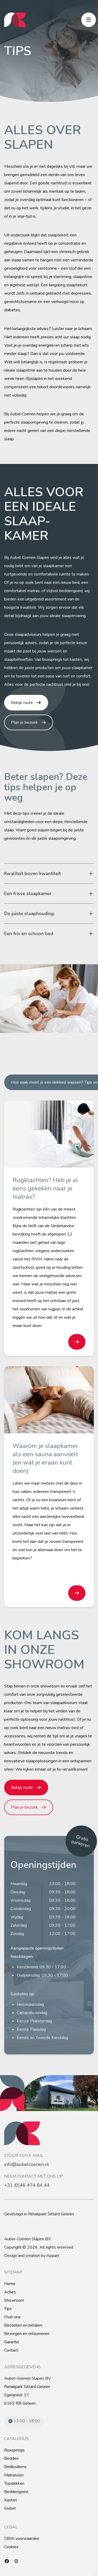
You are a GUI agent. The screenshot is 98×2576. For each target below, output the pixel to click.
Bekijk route (22, 703)
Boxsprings (14, 2450)
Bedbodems (15, 2467)
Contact (11, 2350)
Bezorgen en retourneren (27, 2334)
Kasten (11, 2500)
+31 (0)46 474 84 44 (27, 2185)
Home (10, 2284)
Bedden (11, 2458)
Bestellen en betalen (23, 2325)
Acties (10, 2292)
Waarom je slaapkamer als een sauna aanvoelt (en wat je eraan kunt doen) (45, 1458)
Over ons (12, 2317)
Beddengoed (16, 2492)
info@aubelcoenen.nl (27, 2164)
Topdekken (14, 2483)
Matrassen (14, 2475)
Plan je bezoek (24, 722)
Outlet (10, 2508)
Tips (8, 2309)
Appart (53, 2256)
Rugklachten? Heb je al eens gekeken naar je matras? (45, 1188)
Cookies (11, 2547)
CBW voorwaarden (22, 2539)
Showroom (14, 2300)
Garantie (12, 2342)
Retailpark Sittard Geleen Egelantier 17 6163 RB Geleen (27, 2395)
